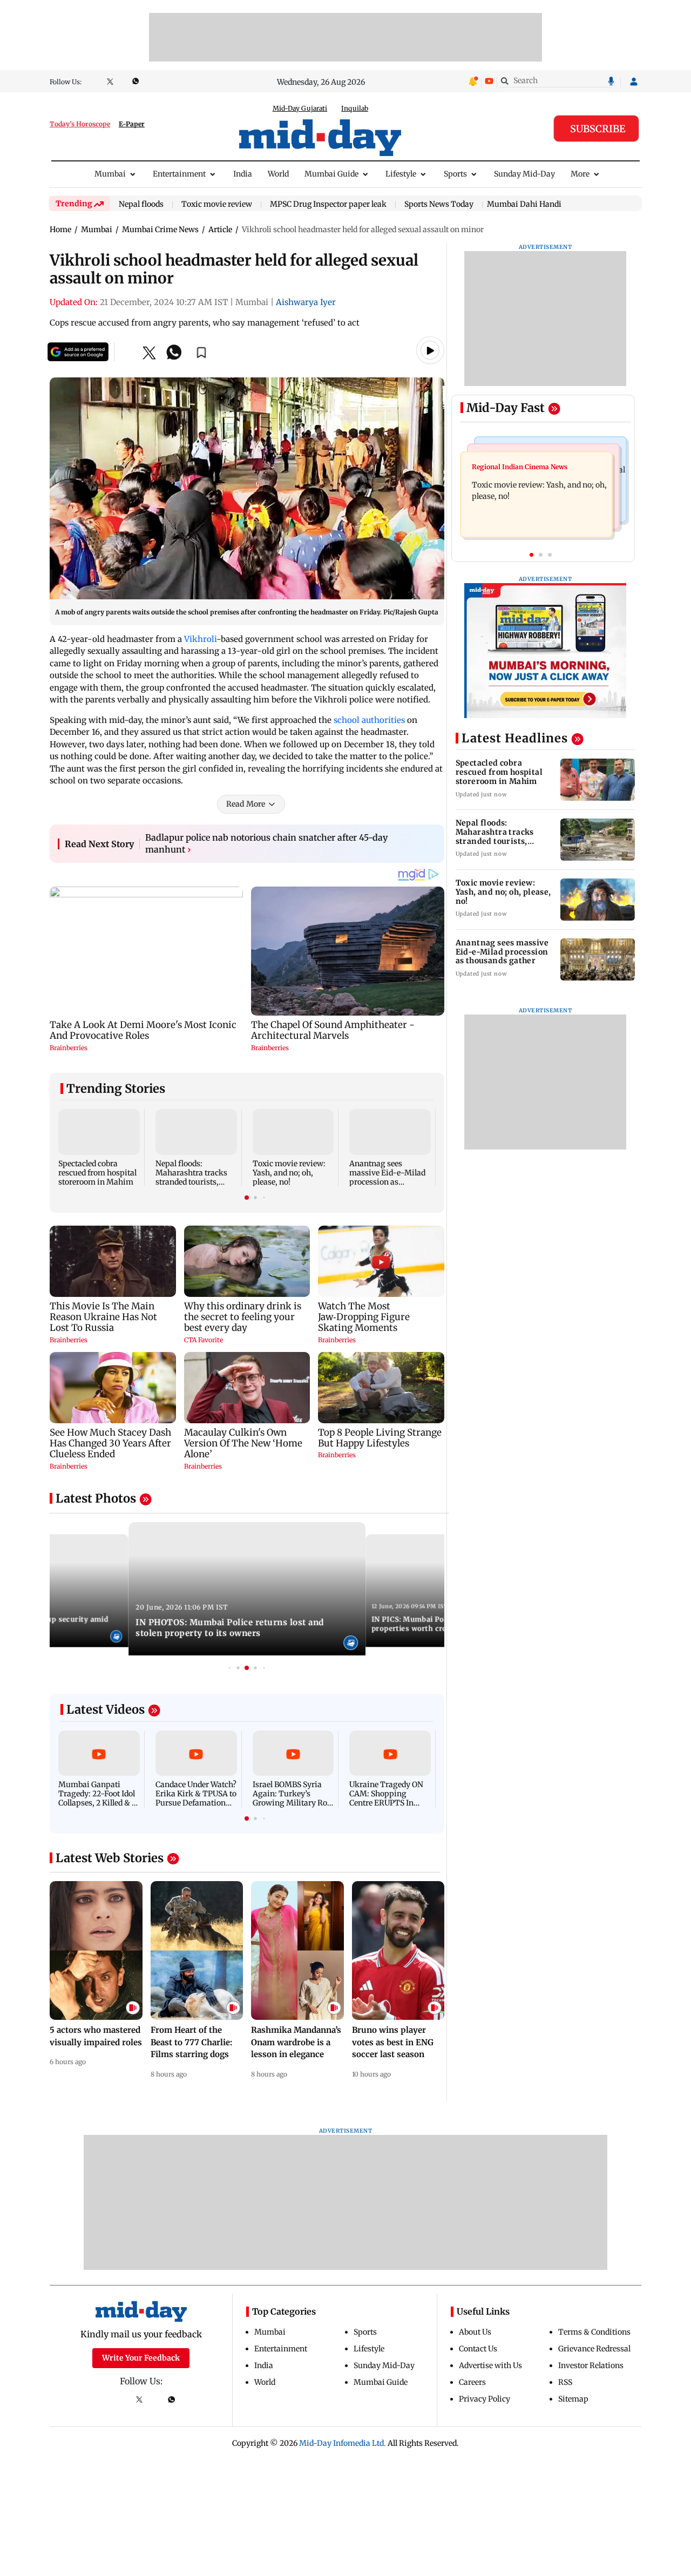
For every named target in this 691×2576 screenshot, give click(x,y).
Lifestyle (401, 174)
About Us (475, 2332)
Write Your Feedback (141, 2358)
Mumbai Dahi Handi (524, 204)
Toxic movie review (217, 205)
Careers (472, 2382)
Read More (246, 804)
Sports (455, 174)
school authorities (369, 720)
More (580, 174)
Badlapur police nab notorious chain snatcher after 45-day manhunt (266, 843)
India (243, 174)
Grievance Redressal (594, 2349)
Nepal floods (141, 205)
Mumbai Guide (331, 174)
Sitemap (573, 2399)
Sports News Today (439, 205)
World (278, 174)
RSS (565, 2382)
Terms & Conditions (594, 2332)
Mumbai (110, 174)
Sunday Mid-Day (524, 174)
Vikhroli (200, 639)
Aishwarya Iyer (306, 302)
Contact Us (478, 2349)
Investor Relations (591, 2365)
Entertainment (179, 174)
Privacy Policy (485, 2399)
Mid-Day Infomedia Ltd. (343, 2443)
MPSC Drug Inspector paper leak (328, 205)
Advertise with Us (490, 2365)
